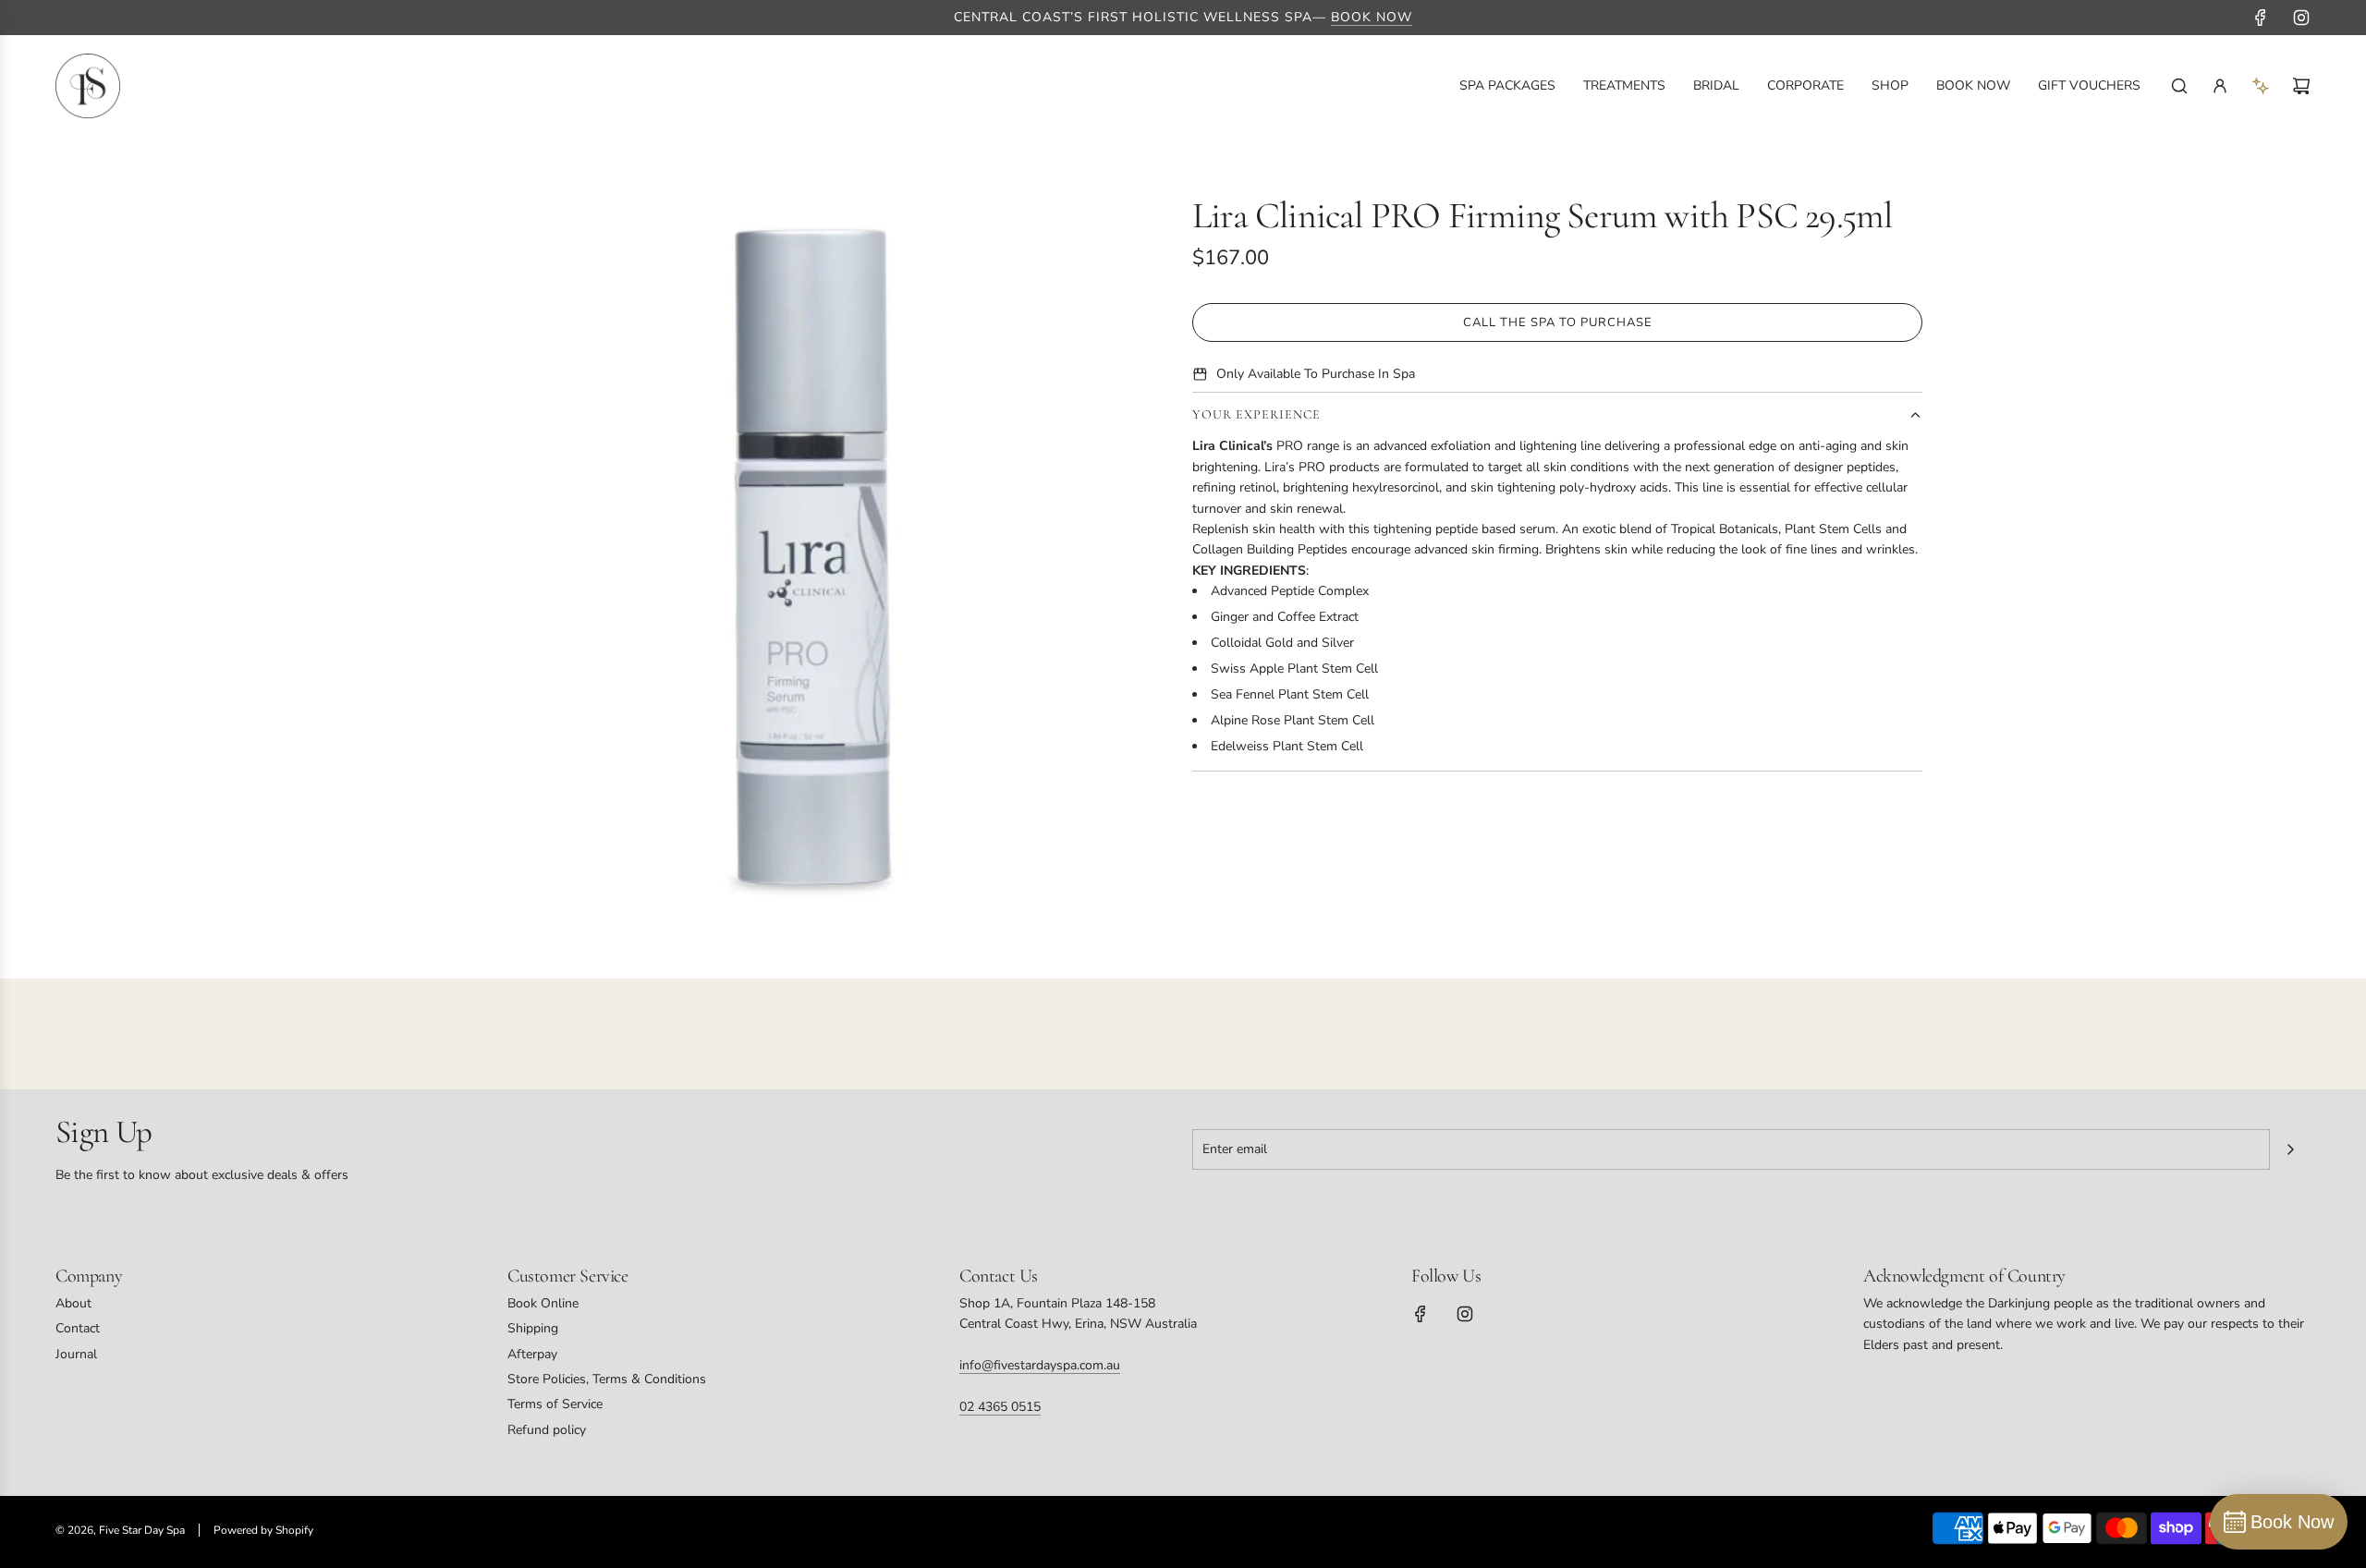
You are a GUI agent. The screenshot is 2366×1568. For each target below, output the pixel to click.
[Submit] (2290, 1149)
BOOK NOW (1372, 17)
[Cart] (2301, 86)
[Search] (2179, 86)
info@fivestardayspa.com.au (1040, 1365)
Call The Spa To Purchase (1558, 322)
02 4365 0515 (1000, 1407)
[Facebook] (2261, 18)
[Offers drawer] (2261, 86)
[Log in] (2220, 86)
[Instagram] (2301, 18)
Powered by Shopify (263, 1530)
